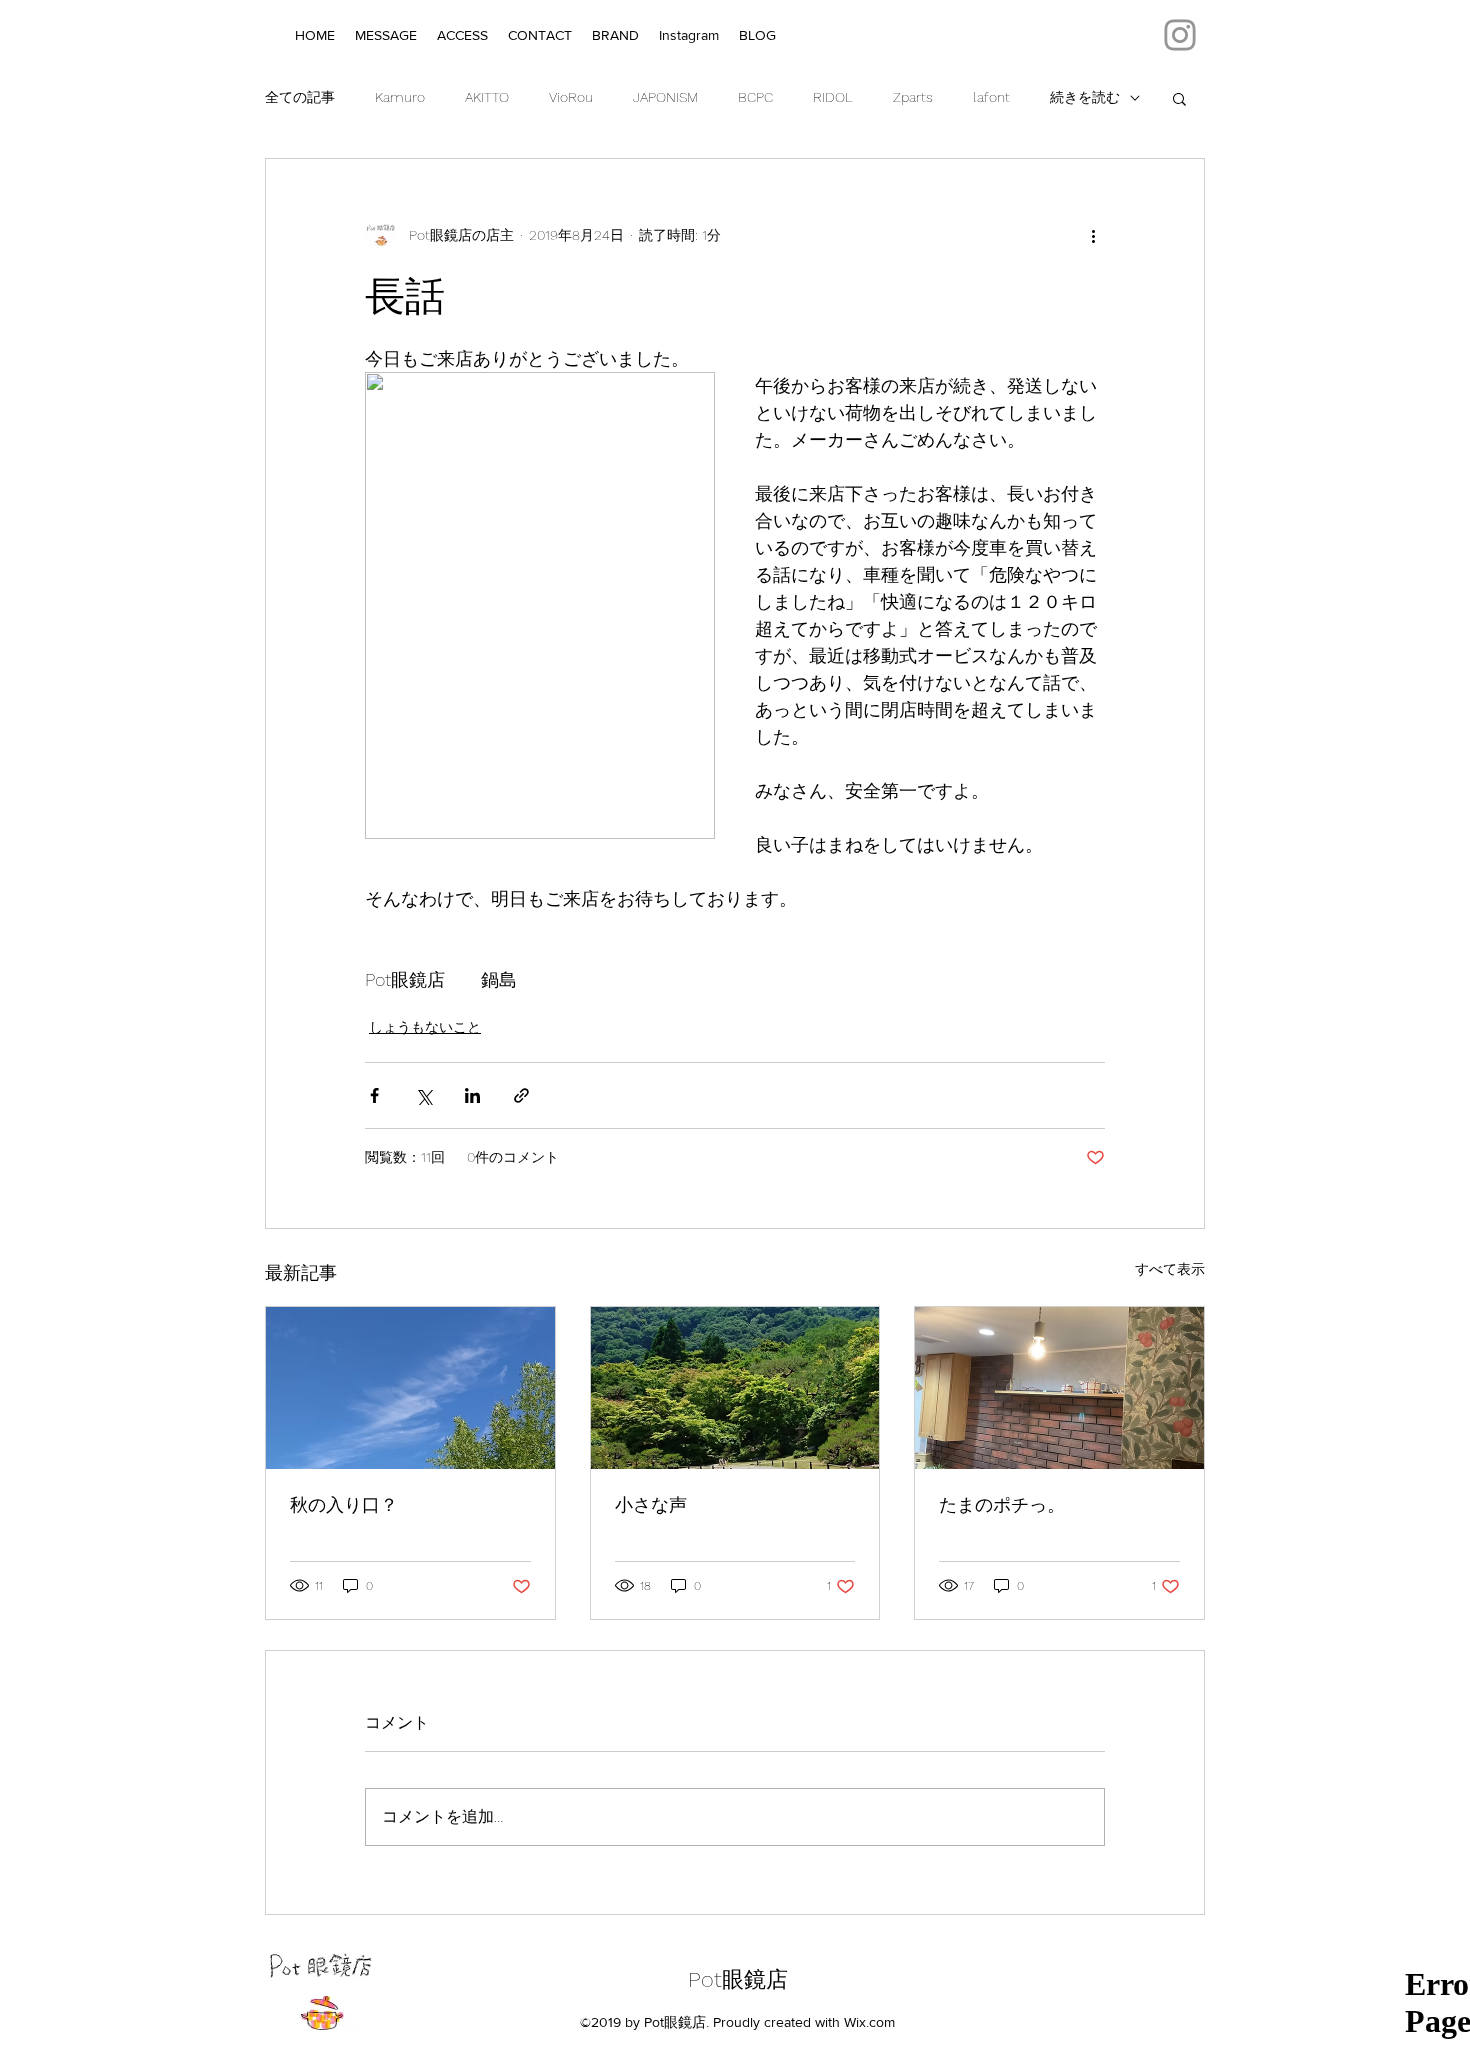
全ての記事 (300, 97)
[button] (1179, 98)
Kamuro (400, 97)
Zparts (913, 97)
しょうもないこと (425, 1027)
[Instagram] (1180, 35)
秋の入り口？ (344, 1504)
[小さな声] (735, 1388)
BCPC (755, 97)
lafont (991, 97)
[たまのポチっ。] (1059, 1388)
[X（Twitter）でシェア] (423, 1095)
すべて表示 (1170, 1269)
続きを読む (1085, 97)
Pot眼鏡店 (738, 1979)
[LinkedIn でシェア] (472, 1095)
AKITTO (487, 97)
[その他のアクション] (1093, 235)
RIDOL (833, 97)
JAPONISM (665, 97)
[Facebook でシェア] (374, 1095)
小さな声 (651, 1504)
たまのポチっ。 (1002, 1504)
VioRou (571, 97)
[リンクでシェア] (521, 1095)
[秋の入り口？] (410, 1388)
